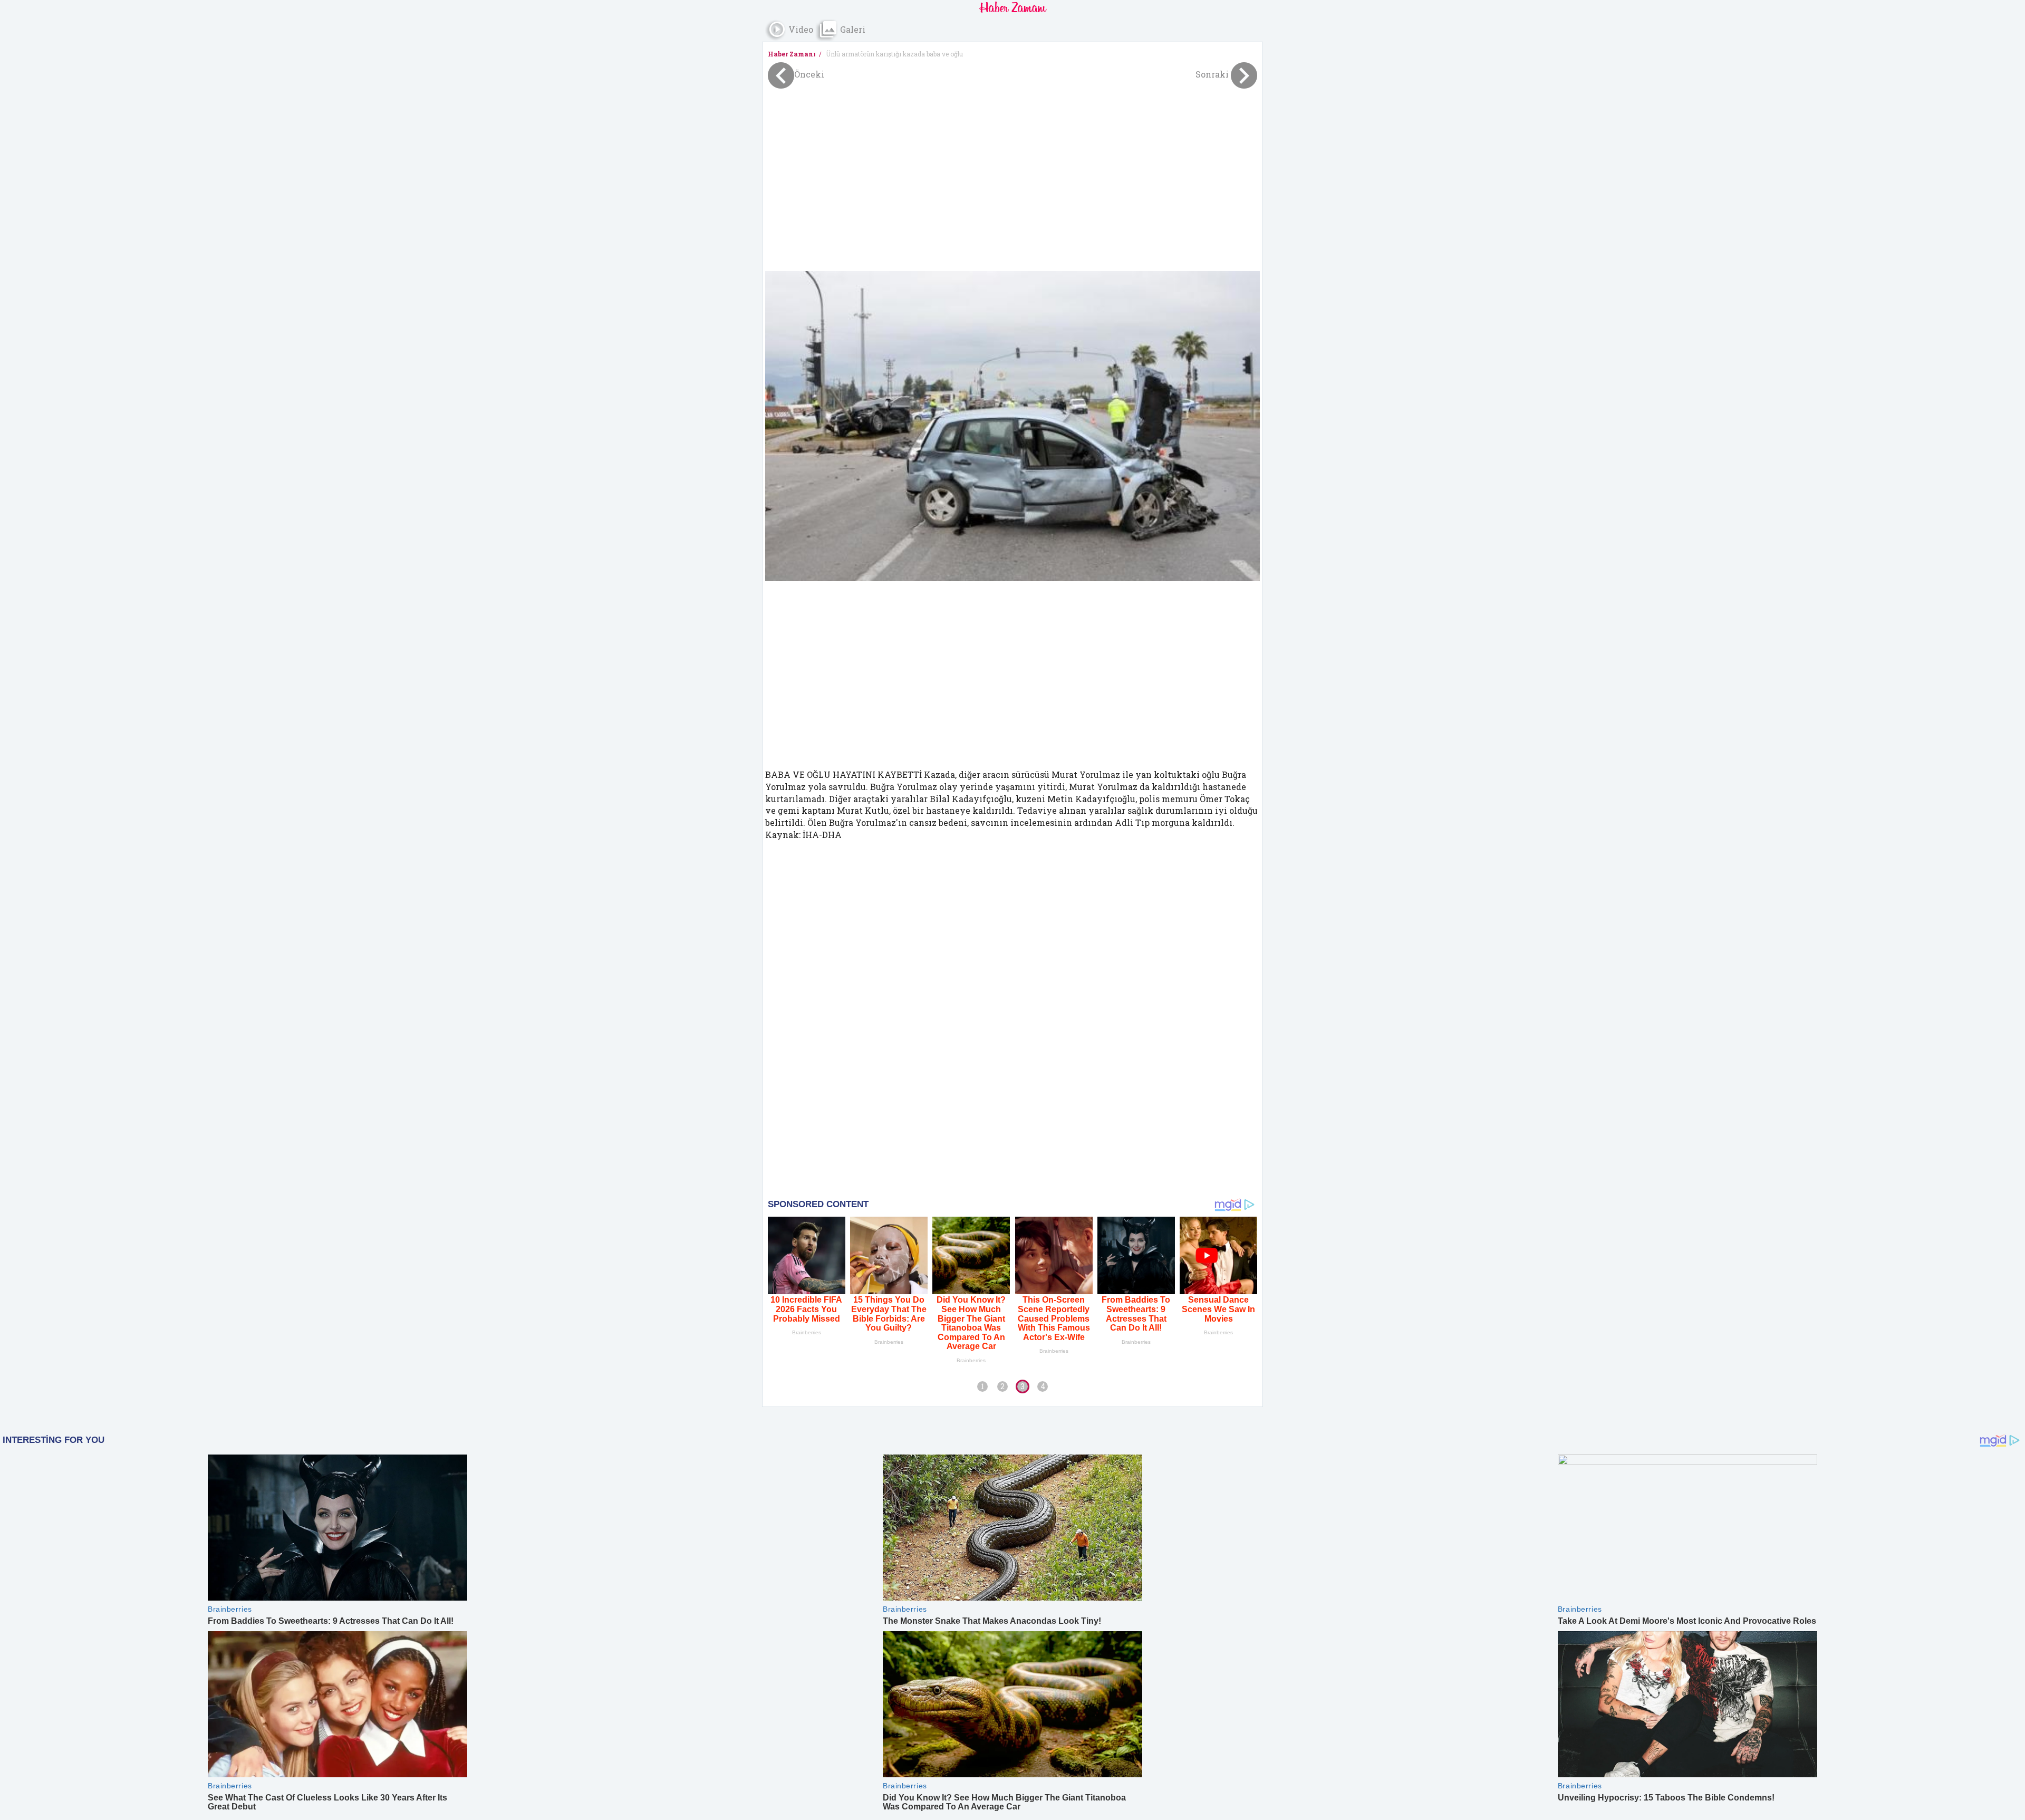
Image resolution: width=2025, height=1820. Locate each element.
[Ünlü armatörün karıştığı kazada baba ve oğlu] (1012, 426)
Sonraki (1213, 74)
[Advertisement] (1012, 173)
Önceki (809, 74)
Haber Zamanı (792, 54)
